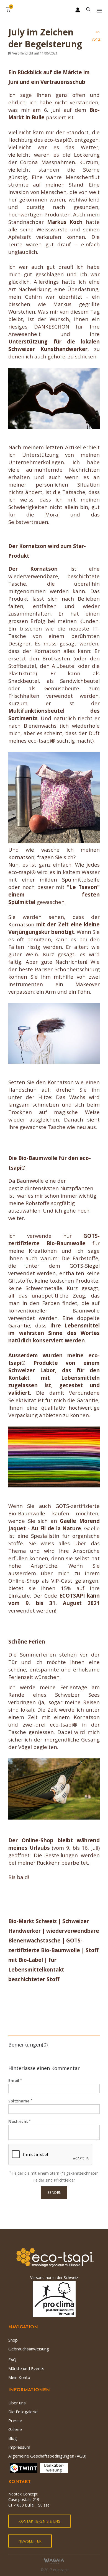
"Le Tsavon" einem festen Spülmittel (54, 894)
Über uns (17, 2403)
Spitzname (20, 2101)
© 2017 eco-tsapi (54, 2570)
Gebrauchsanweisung (29, 2349)
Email (15, 2080)
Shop (13, 2340)
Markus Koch (65, 222)
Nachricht (20, 2121)
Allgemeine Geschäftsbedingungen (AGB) (47, 2456)
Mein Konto (19, 2377)
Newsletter (30, 2541)
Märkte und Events (26, 2368)
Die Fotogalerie (23, 2412)
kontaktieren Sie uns (39, 2521)
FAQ (12, 2360)
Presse (15, 2420)
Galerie (15, 2429)
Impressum (19, 2447)
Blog (13, 2438)
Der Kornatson (33, 569)
